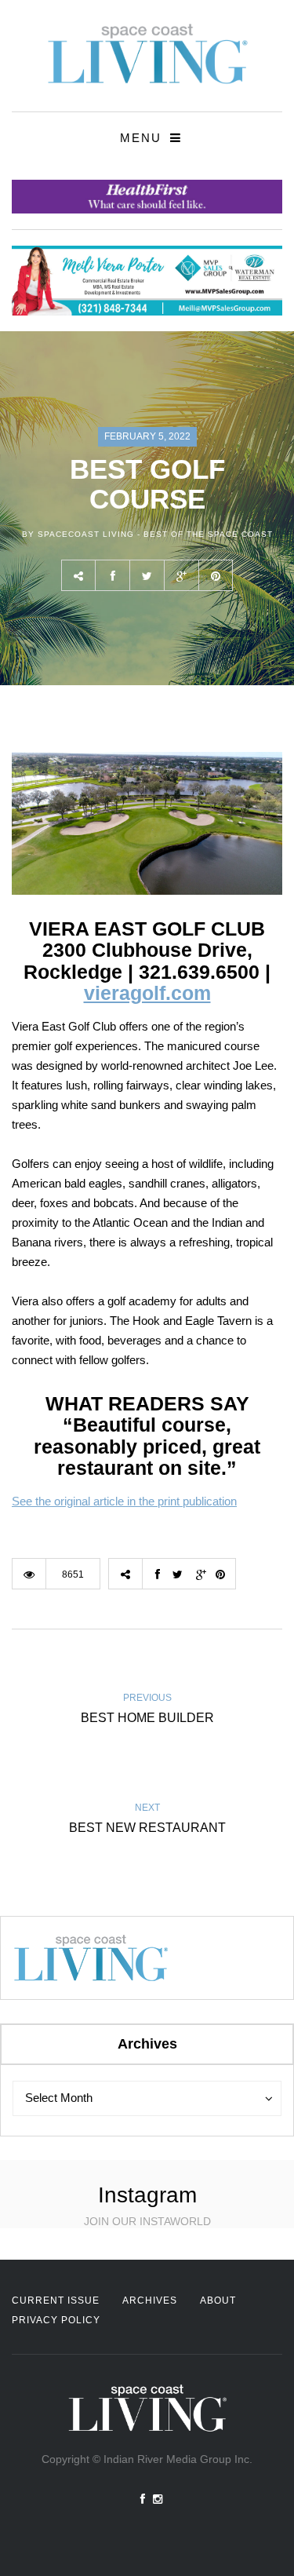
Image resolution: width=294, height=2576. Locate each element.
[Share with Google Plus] (181, 575)
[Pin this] (216, 575)
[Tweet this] (147, 575)
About (218, 2301)
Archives (150, 2301)
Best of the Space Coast (208, 534)
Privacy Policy (56, 2320)
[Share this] (112, 575)
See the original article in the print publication (124, 1501)
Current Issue (56, 2301)
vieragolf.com (147, 993)
